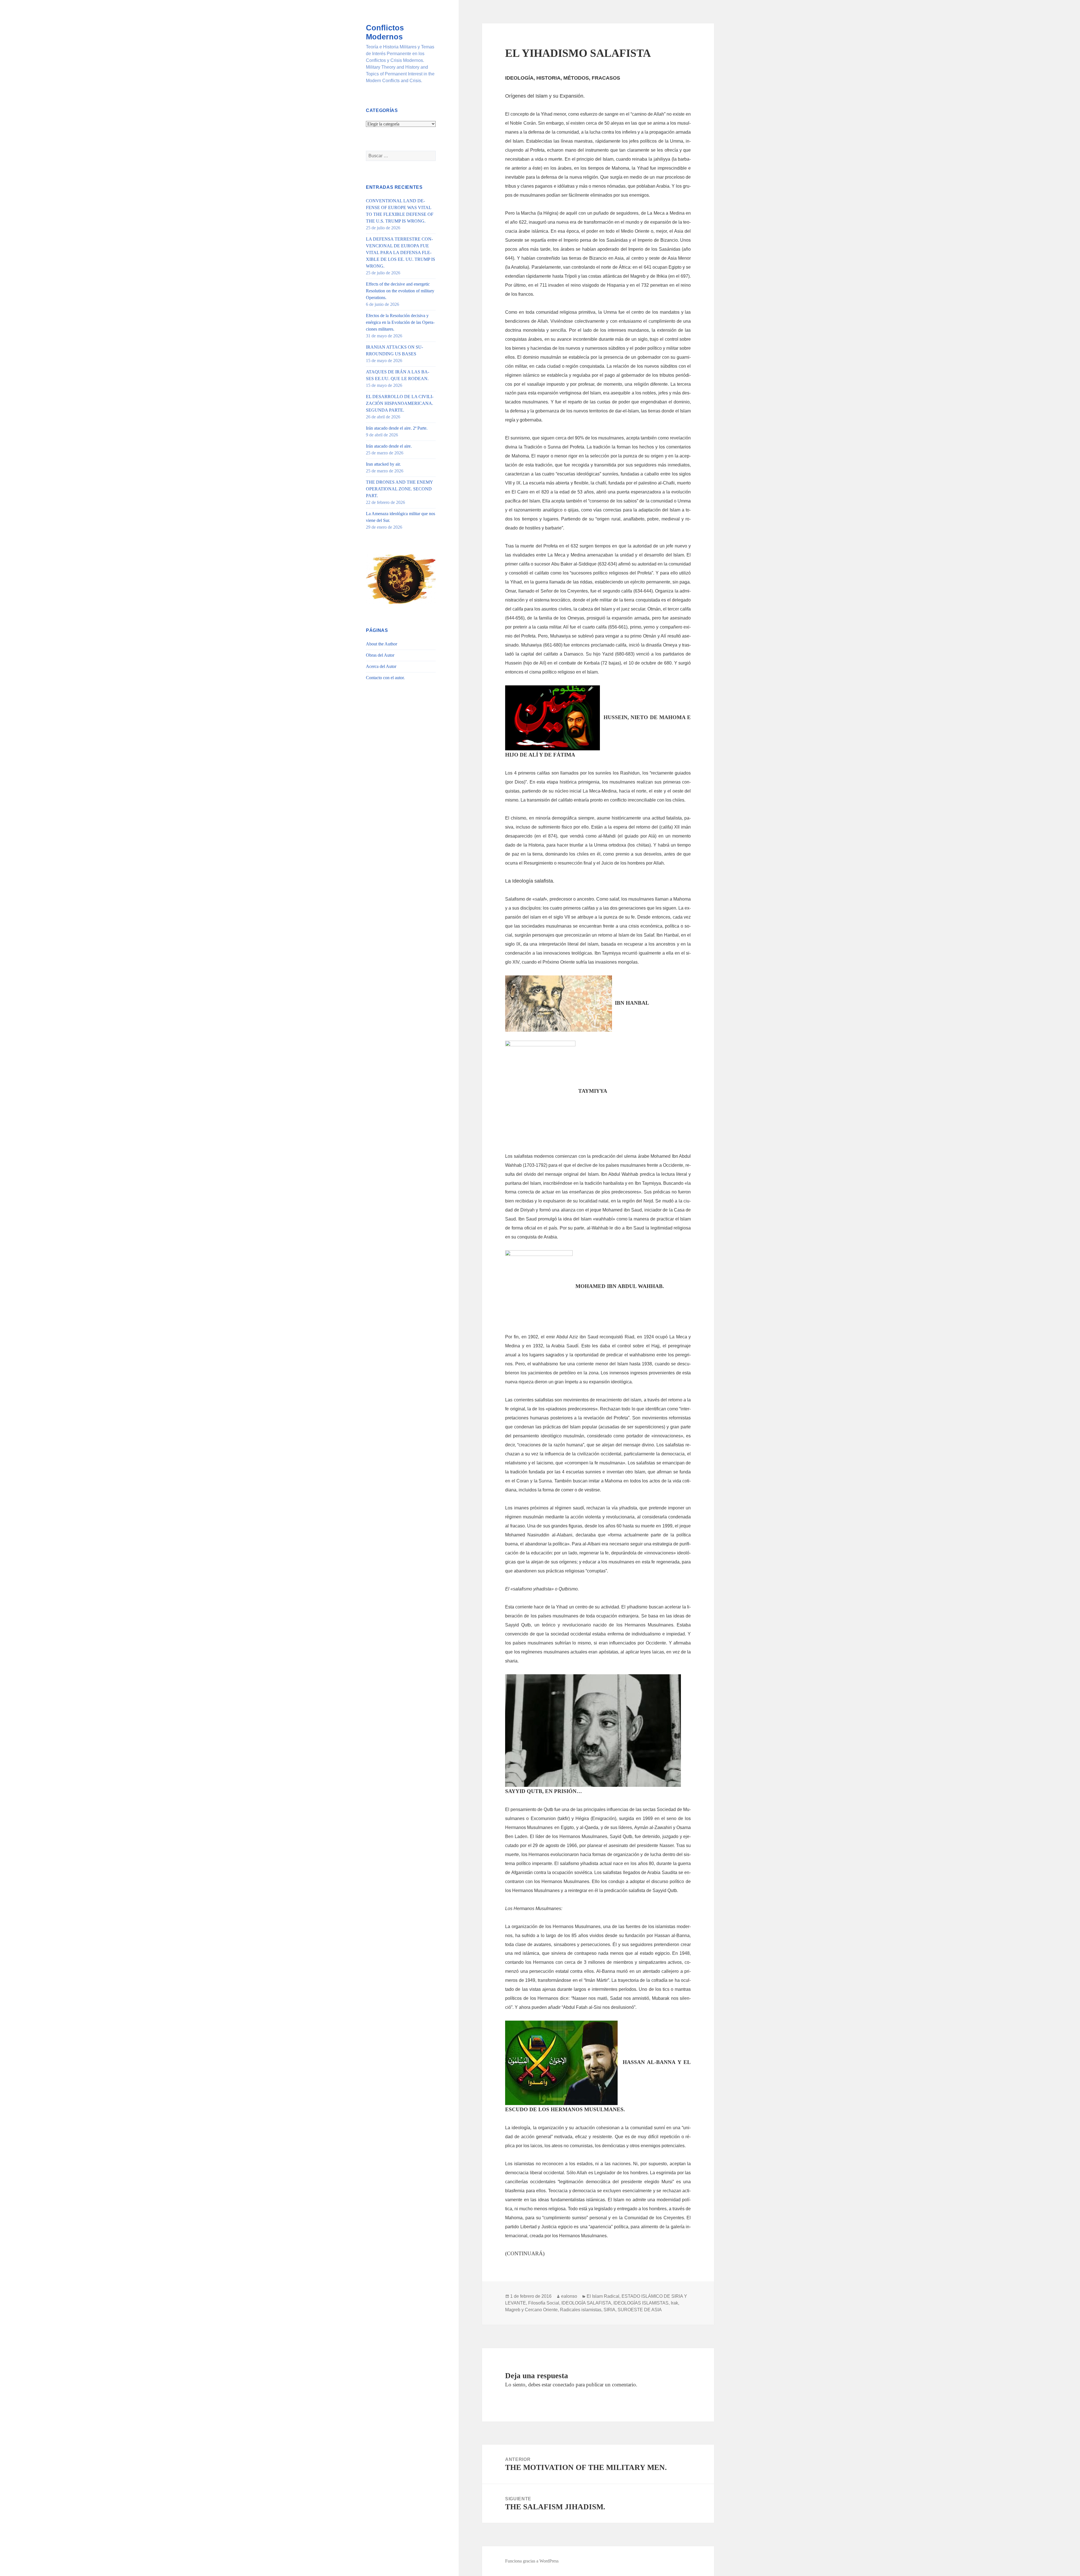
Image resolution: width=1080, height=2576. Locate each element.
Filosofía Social (544, 2303)
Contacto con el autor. (385, 678)
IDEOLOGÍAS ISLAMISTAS (641, 2303)
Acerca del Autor (381, 666)
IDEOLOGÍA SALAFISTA (586, 2303)
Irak (674, 2303)
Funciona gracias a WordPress (532, 2561)
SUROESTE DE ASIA (640, 2310)
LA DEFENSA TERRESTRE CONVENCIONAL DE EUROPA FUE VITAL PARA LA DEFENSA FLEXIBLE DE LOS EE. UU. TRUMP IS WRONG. (400, 253)
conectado (563, 2385)
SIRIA (609, 2310)
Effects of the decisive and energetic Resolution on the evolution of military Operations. (400, 291)
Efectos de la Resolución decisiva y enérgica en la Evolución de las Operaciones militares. (400, 322)
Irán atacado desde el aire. (389, 446)
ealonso (569, 2296)
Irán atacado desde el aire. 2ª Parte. (397, 428)
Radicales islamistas (581, 2310)
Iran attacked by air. (383, 464)
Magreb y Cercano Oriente (531, 2310)
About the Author (382, 644)
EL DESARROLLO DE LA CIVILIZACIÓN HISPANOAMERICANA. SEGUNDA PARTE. (400, 403)
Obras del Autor (380, 655)
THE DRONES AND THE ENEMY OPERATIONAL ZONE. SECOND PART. (399, 489)
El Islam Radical (603, 2296)
